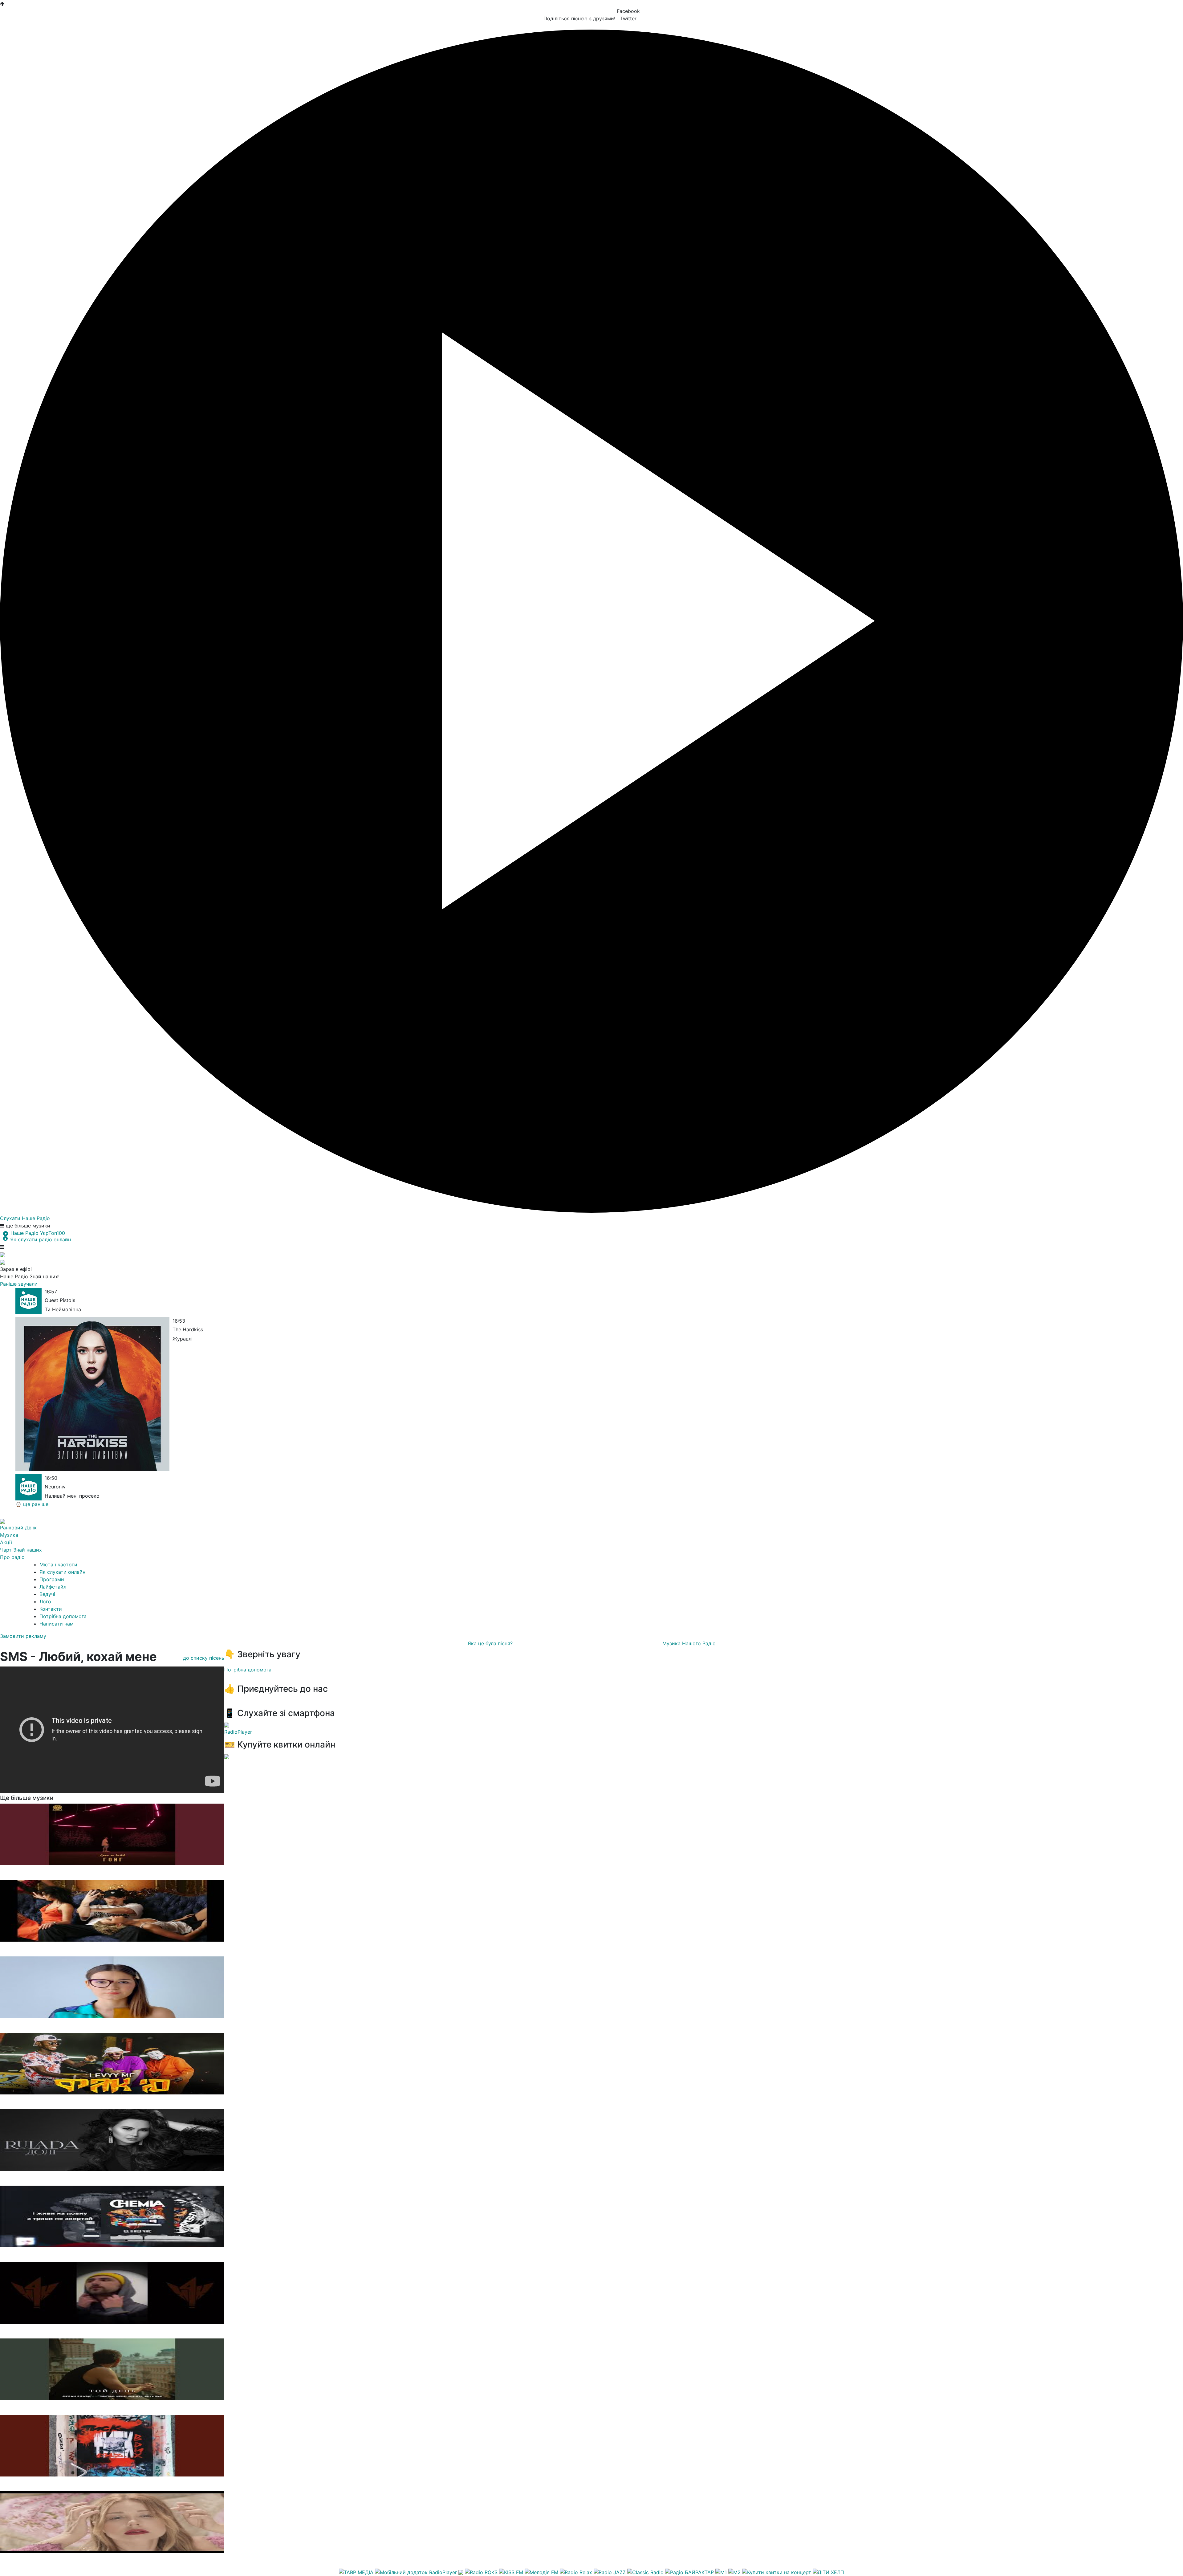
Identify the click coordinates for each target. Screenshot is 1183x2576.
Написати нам (57, 1624)
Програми (52, 1579)
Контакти (51, 1609)
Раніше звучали (19, 1284)
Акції (6, 1542)
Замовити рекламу (23, 1636)
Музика (9, 1535)
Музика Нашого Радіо (689, 1643)
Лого (45, 1601)
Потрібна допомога (63, 1616)
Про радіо (12, 1557)
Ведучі (47, 1594)
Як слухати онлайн (62, 1572)
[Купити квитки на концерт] (777, 2572)
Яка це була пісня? (490, 1643)
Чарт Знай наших (21, 1550)
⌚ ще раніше (32, 1504)
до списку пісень (204, 1658)
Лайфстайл (53, 1587)
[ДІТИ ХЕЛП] (828, 2572)
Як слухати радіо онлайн (41, 1239)
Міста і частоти (58, 1565)
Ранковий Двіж (18, 1528)
